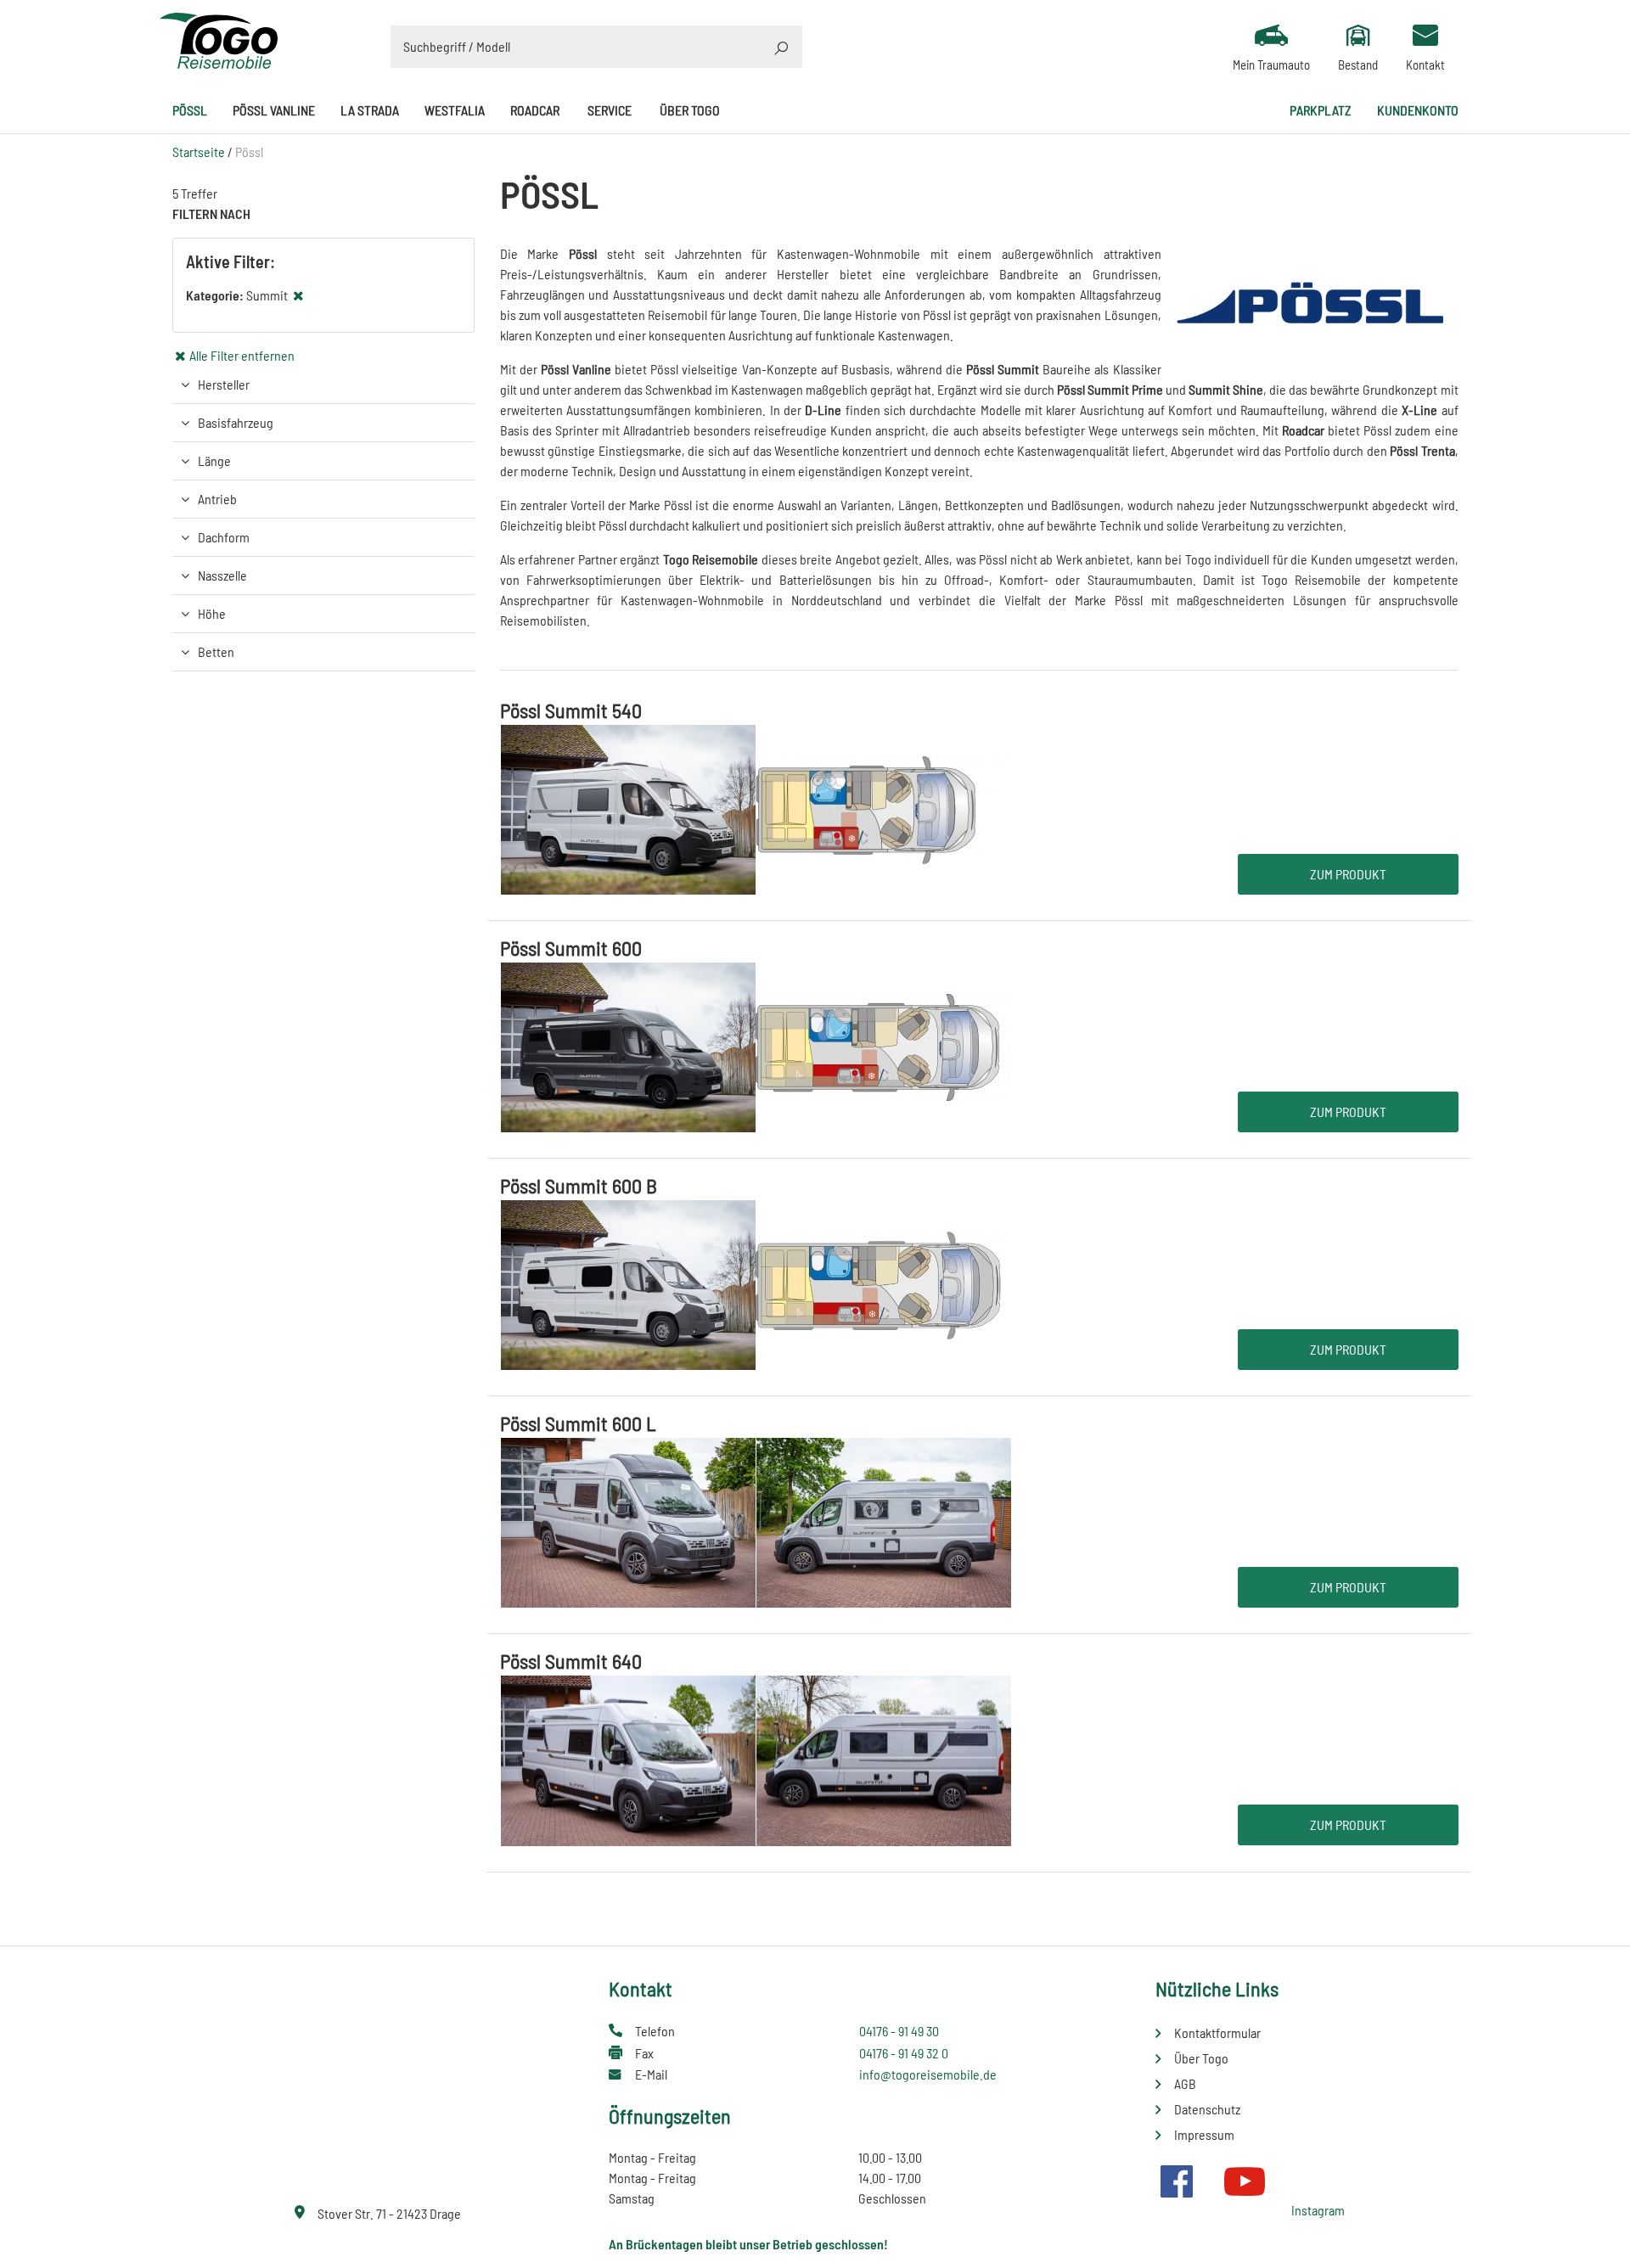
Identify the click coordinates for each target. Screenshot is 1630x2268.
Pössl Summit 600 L (578, 1423)
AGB (1185, 2083)
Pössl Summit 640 (571, 1661)
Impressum (1204, 2134)
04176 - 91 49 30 (899, 2031)
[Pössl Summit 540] (756, 808)
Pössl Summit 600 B (579, 1185)
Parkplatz (1321, 110)
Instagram (1318, 2210)
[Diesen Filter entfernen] (299, 295)
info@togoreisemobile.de (928, 2074)
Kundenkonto (1418, 110)
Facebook (1177, 2181)
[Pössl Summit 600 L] (756, 1521)
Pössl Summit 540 (571, 710)
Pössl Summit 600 (571, 948)
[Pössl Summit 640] (756, 1759)
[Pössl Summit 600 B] (756, 1283)
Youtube (1245, 2181)
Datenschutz (1207, 2109)
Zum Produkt (1348, 874)
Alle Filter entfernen (242, 355)
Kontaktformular (1217, 2032)
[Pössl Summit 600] (756, 1045)
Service (610, 110)
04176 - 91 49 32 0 (904, 2053)
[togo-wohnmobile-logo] (219, 39)
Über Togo (690, 110)
